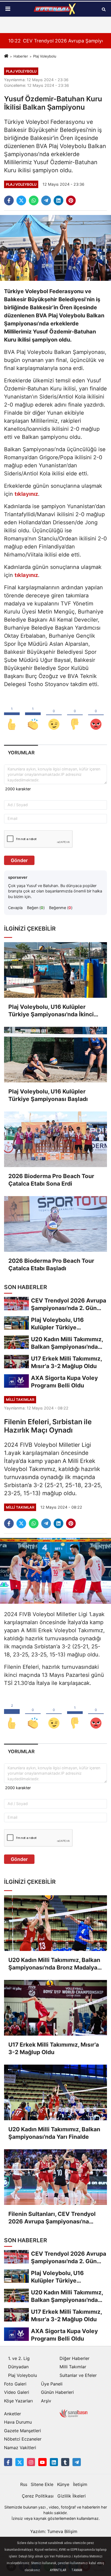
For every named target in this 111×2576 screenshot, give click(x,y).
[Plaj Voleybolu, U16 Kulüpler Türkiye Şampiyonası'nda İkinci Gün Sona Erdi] (55, 970)
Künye (63, 2484)
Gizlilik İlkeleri (72, 2496)
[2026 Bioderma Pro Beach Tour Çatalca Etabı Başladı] (55, 1224)
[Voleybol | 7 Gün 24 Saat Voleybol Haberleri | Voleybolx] (55, 9)
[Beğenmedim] (75, 715)
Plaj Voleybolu (45, 56)
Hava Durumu (18, 2422)
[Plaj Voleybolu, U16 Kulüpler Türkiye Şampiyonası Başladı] (55, 1055)
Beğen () (36, 908)
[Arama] (104, 9)
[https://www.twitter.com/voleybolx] (19, 2462)
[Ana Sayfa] (6, 56)
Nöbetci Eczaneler (23, 2439)
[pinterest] (71, 200)
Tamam (77, 2570)
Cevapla (15, 908)
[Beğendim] (12, 715)
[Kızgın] (96, 715)
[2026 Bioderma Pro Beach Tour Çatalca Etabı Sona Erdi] (55, 1139)
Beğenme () (61, 908)
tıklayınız (26, 494)
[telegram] (46, 200)
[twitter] (21, 200)
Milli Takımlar (73, 2367)
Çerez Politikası (38, 2496)
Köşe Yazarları (18, 2401)
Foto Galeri (15, 2384)
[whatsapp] (34, 200)
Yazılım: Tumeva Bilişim (54, 2531)
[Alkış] (33, 715)
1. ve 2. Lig (19, 2358)
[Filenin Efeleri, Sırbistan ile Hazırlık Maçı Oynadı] (55, 1570)
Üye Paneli (52, 2384)
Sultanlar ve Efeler (78, 2375)
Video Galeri (17, 2392)
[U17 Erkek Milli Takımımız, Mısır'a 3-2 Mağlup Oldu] (55, 2008)
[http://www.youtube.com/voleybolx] (42, 2462)
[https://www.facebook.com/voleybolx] (8, 2462)
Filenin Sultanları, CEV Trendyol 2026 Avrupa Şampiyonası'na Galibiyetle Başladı (52, 2218)
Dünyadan (18, 2367)
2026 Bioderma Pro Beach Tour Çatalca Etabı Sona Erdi (51, 1180)
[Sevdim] (54, 715)
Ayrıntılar (58, 2570)
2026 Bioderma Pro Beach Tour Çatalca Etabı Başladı (51, 1264)
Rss (24, 2484)
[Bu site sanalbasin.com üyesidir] (74, 2413)
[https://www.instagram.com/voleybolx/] (31, 2462)
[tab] (21, 753)
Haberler (21, 56)
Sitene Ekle (42, 2484)
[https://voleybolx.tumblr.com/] (65, 2462)
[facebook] (9, 200)
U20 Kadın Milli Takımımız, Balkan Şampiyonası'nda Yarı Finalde (54, 2133)
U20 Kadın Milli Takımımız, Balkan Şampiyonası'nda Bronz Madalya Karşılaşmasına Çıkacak (54, 1964)
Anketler (13, 2414)
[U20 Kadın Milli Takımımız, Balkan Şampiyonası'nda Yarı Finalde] (55, 2092)
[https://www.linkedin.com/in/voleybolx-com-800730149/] (54, 2462)
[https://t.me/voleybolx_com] (77, 2462)
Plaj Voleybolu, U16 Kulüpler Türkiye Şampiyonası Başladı (48, 1095)
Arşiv (46, 2401)
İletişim (80, 2484)
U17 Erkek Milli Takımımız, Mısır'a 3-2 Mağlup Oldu (54, 2048)
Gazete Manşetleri (22, 2431)
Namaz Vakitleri (20, 2448)
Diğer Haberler (74, 2358)
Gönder (19, 860)
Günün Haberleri (57, 2392)
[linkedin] (58, 200)
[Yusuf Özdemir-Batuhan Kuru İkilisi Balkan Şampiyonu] (55, 247)
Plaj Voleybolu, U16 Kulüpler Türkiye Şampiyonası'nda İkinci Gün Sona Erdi (51, 1011)
